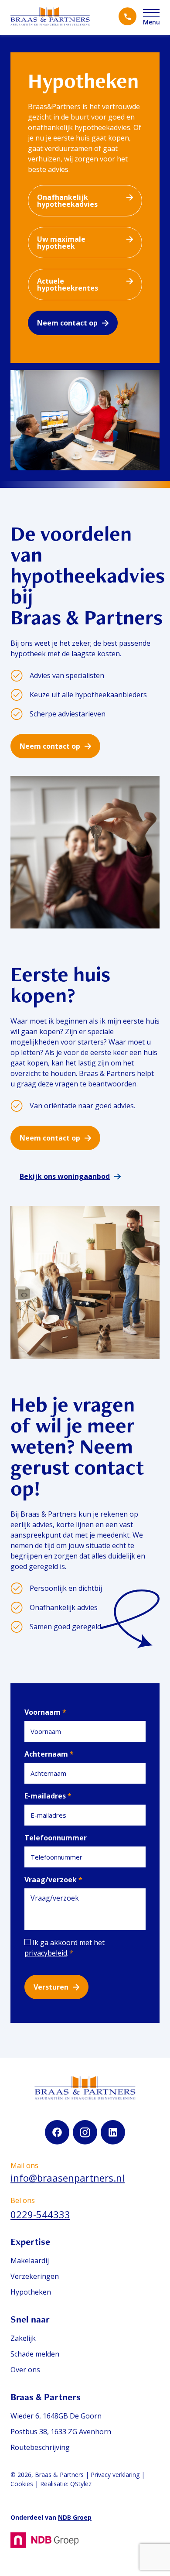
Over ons (25, 2370)
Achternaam (49, 1754)
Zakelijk (23, 2338)
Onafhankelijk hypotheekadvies (67, 201)
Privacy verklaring (115, 2475)
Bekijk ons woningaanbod (65, 1176)
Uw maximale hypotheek (61, 243)
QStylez (81, 2484)
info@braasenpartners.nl (68, 2178)
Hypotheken (31, 2292)
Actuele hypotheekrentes (68, 284)
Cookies (22, 2484)
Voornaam (45, 1712)
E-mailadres (48, 1796)
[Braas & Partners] (50, 17)
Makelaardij (30, 2261)
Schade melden (35, 2354)
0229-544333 (40, 2214)
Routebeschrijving (40, 2447)
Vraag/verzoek (53, 1880)
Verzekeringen (35, 2276)
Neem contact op (67, 323)
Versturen (51, 1987)
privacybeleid (46, 1953)
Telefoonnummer (56, 1838)
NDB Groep (75, 2517)
